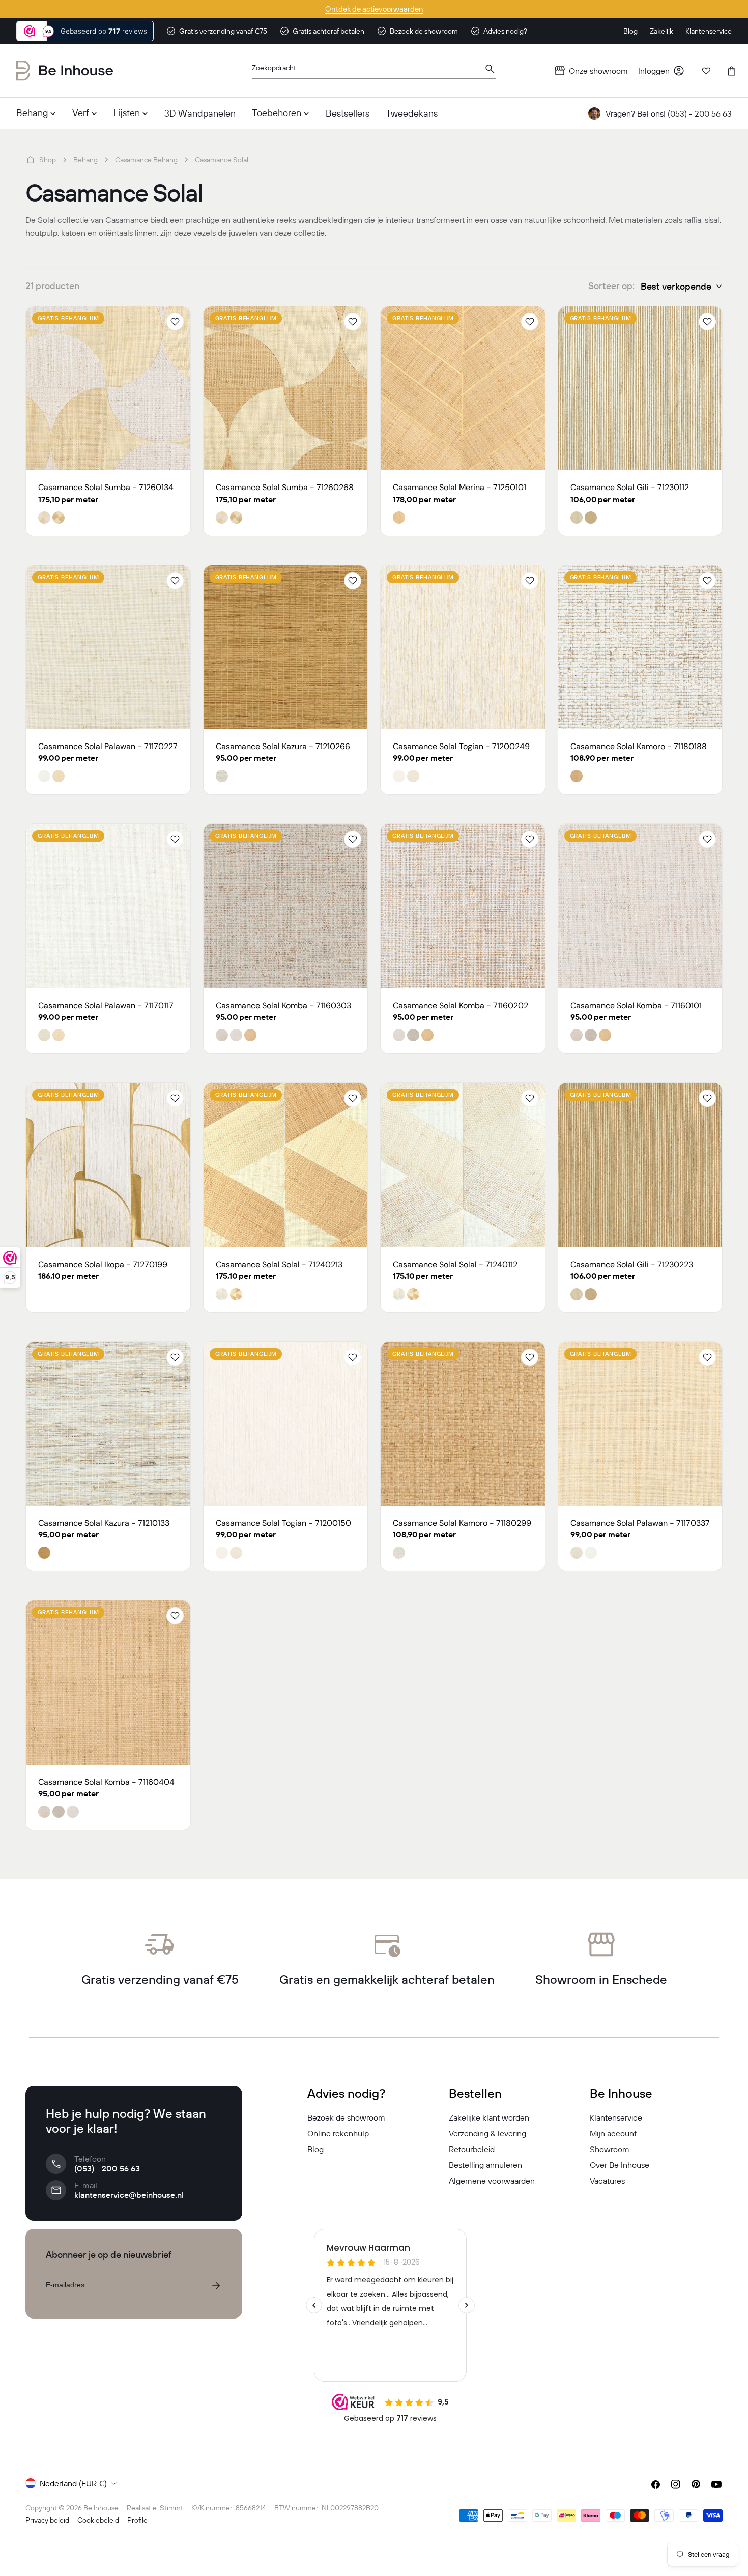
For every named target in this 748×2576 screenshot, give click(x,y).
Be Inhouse (101, 2508)
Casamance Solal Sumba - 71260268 (285, 487)
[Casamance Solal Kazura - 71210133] (108, 1424)
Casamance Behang (146, 160)
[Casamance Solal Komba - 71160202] (463, 906)
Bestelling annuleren (485, 2165)
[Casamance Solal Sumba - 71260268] (286, 389)
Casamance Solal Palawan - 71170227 (108, 746)
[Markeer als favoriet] (175, 322)
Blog (315, 2149)
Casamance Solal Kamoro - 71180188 (639, 746)
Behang (85, 160)
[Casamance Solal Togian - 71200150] (286, 1424)
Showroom (610, 2149)
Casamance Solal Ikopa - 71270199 (103, 1264)
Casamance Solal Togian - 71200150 (283, 1523)
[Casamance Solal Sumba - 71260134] (108, 389)
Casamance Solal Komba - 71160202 (461, 1005)
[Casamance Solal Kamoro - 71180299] (463, 1424)
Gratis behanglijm (68, 318)
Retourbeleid (472, 2149)
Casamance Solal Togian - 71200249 (461, 746)
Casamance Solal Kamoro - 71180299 (462, 1523)
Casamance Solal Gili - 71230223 (632, 1264)
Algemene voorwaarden (492, 2181)
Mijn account (613, 2133)
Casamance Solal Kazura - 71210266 (283, 746)
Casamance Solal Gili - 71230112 (630, 487)
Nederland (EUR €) (73, 2483)
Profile (137, 2520)
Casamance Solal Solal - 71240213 (279, 1264)
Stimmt (171, 2508)
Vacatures (607, 2181)
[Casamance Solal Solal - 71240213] (286, 1165)
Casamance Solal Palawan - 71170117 (106, 1005)
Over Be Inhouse (620, 2165)
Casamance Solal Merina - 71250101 (459, 487)
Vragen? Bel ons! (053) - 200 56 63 (669, 113)
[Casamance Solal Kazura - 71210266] (286, 648)
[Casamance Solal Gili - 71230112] (640, 389)
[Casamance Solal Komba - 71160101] (640, 906)
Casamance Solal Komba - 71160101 (636, 1005)
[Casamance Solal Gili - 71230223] (640, 1165)
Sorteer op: (611, 286)
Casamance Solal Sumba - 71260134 (106, 487)
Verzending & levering (487, 2133)
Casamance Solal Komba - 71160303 (283, 1005)
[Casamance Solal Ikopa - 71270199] (108, 1165)
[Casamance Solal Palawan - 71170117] (108, 906)
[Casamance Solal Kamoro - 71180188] (640, 648)
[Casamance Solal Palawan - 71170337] (640, 1424)
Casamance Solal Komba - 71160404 (106, 1782)
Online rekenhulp (338, 2133)
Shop (48, 160)
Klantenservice (616, 2117)
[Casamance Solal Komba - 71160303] (286, 906)
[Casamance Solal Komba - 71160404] (108, 1683)
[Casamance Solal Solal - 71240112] (463, 1165)
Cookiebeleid (98, 2520)
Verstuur (216, 2286)
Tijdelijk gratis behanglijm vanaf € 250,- (374, 9)
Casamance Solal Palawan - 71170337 (640, 1523)
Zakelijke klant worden (489, 2117)
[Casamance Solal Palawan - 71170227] (108, 648)
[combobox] (374, 71)
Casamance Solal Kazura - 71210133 (104, 1523)
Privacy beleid (47, 2520)
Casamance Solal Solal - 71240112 (455, 1264)
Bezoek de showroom (346, 2117)
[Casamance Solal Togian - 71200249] (463, 648)
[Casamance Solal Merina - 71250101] (463, 389)
